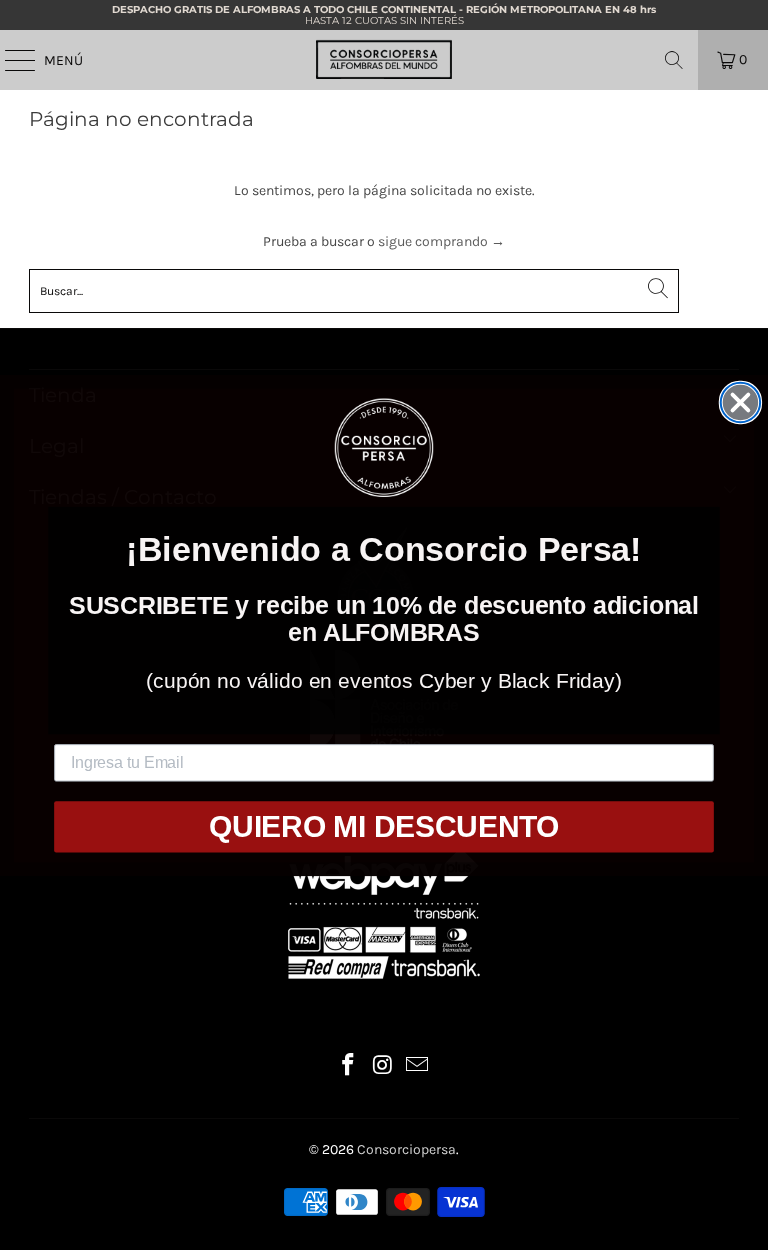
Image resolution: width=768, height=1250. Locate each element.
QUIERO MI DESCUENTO (384, 826)
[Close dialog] (740, 401)
